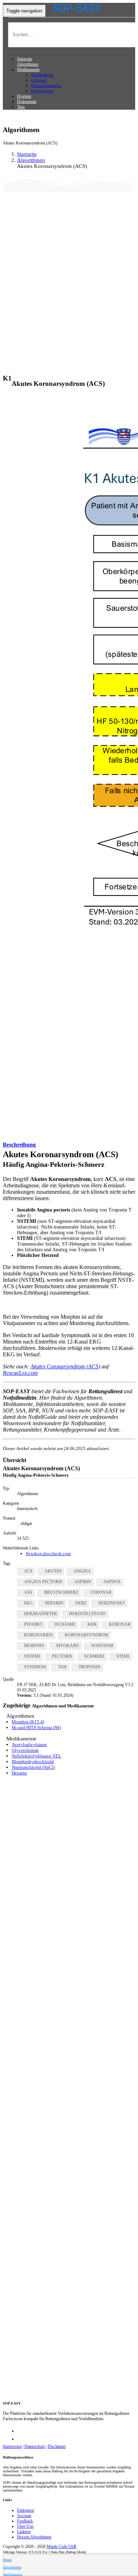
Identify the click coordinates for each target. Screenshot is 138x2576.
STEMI (123, 1656)
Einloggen (25, 2510)
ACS (28, 1571)
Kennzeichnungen (46, 86)
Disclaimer (57, 2446)
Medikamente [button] (28, 70)
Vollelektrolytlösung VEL (36, 1756)
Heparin (19, 1773)
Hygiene (24, 96)
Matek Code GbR (62, 2547)
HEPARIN (54, 1603)
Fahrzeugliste (42, 91)
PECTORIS (62, 1656)
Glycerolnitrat (25, 1750)
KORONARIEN (38, 1635)
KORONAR (120, 1624)
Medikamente (42, 75)
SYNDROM (35, 1667)
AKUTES (53, 1571)
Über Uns (25, 2526)
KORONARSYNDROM (87, 1635)
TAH (62, 1667)
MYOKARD (68, 1646)
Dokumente (27, 102)
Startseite (25, 59)
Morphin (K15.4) (28, 1722)
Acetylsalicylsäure (29, 1744)
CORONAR (101, 1592)
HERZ (81, 1603)
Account (24, 2516)
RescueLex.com (20, 1373)
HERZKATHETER (41, 1614)
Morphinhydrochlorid (33, 1762)
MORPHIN (34, 1646)
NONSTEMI (102, 1646)
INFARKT (33, 1624)
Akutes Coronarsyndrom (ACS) (65, 1366)
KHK (92, 1624)
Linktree (24, 2532)
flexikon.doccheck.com (48, 1554)
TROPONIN (90, 1667)
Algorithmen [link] (31, 160)
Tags (21, 107)
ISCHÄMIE (65, 1624)
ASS (28, 1592)
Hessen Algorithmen (34, 2537)
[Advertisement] (69, 281)
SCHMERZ (94, 1656)
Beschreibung (19, 1145)
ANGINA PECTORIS (43, 1582)
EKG (28, 1603)
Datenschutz (35, 2446)
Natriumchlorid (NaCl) (33, 1767)
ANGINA (82, 1571)
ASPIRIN (83, 1582)
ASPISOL (112, 1582)
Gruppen (39, 80)
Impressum (12, 2446)
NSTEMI (32, 1656)
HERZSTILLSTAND (87, 1614)
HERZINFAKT (112, 1603)
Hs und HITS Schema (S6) (36, 1727)
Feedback (25, 2521)
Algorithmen (28, 64)
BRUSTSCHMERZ (61, 1592)
